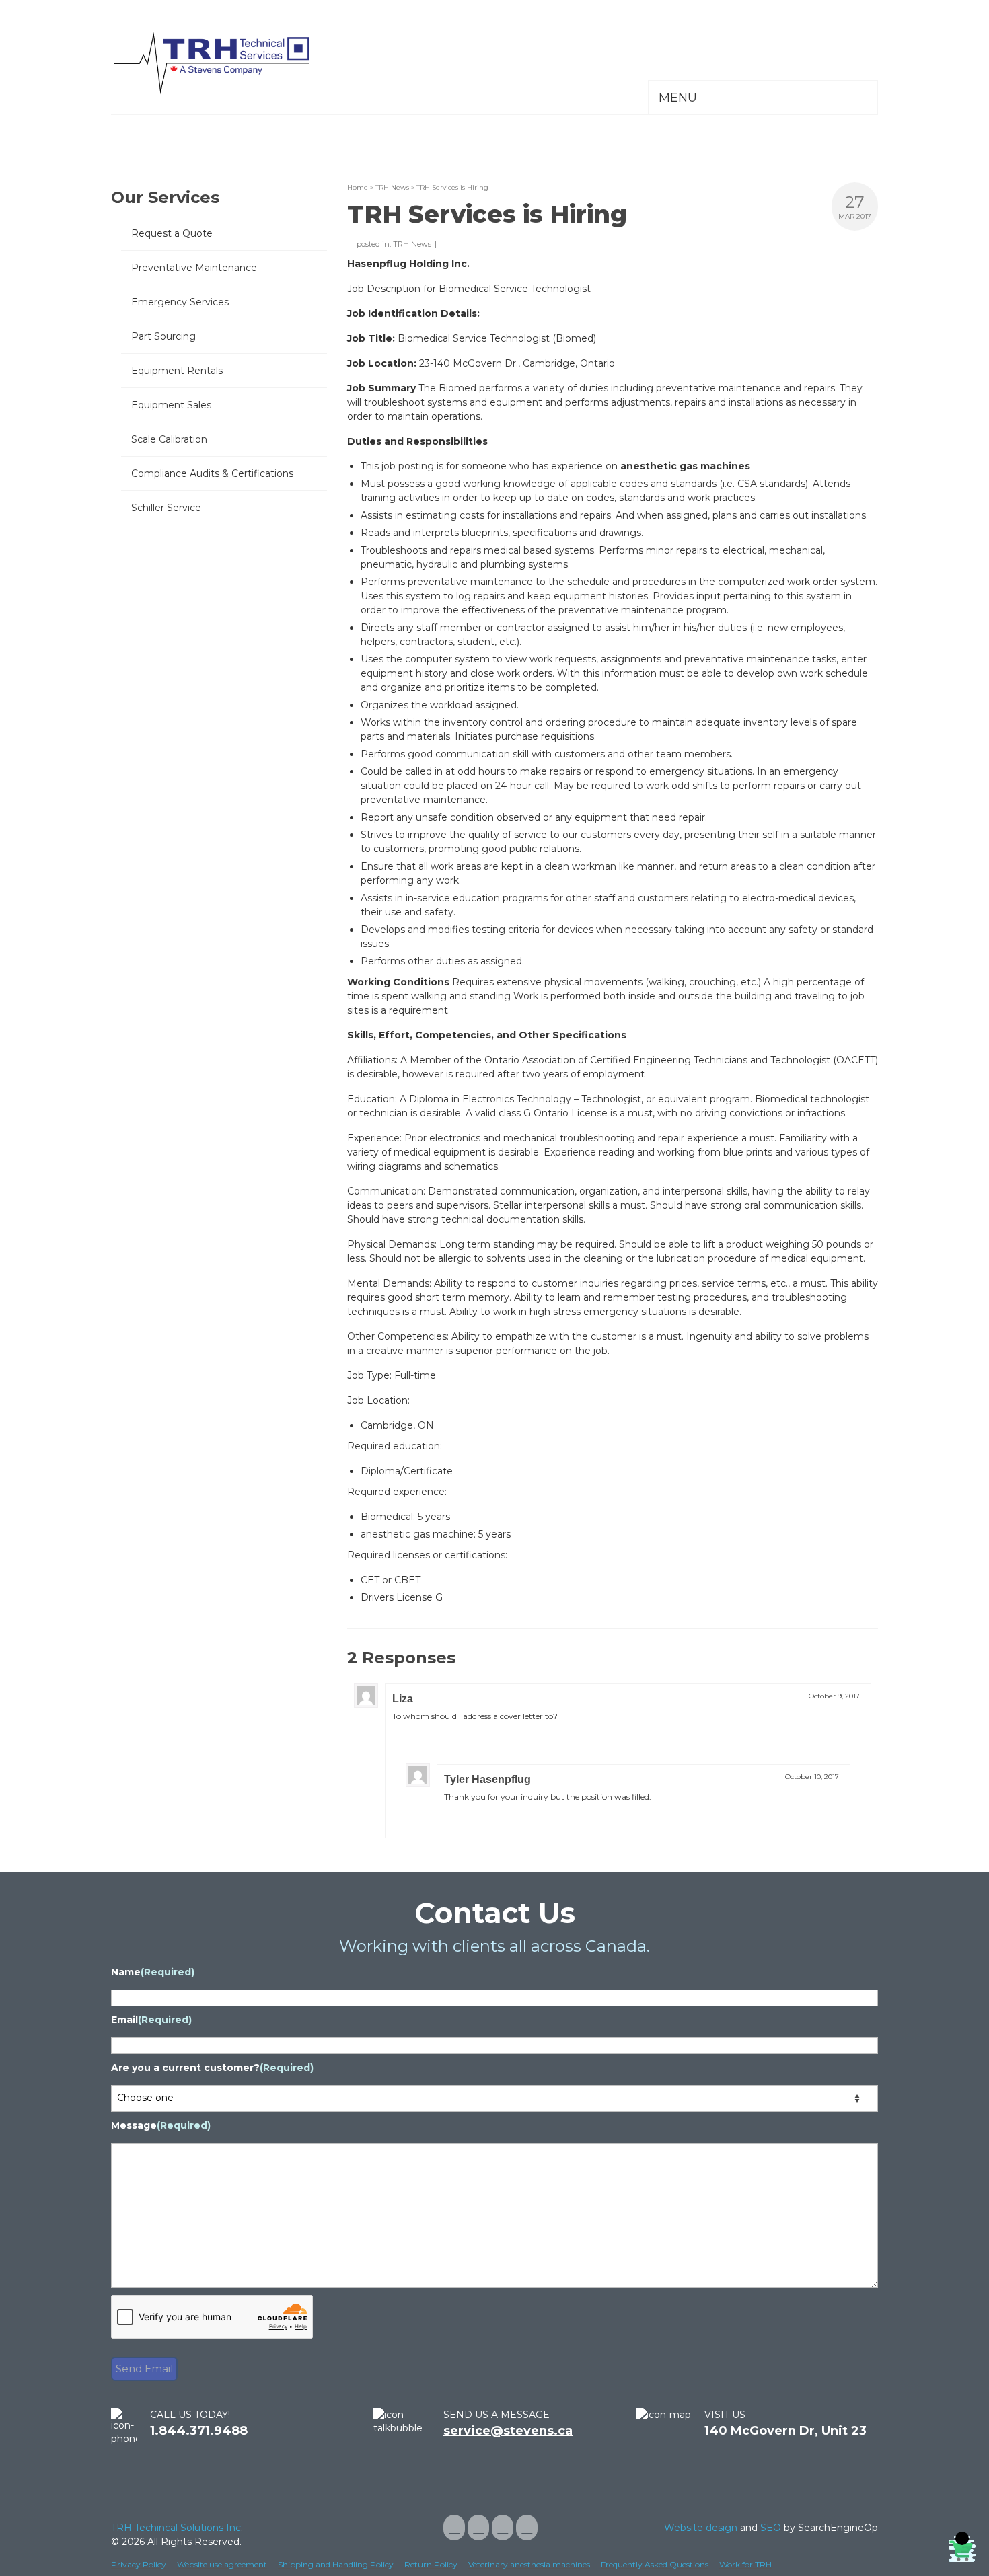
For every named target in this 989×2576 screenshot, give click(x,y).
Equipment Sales (171, 405)
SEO (771, 2528)
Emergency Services (180, 302)
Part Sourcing (163, 336)
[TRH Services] (232, 64)
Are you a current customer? (212, 2068)
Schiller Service (166, 508)
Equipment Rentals (177, 371)
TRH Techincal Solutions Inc (176, 2528)
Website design (701, 2528)
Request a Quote (172, 233)
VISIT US (725, 2415)
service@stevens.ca (508, 2431)
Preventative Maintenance (194, 268)
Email (151, 2020)
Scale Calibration (169, 439)
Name (153, 1972)
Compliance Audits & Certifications (212, 473)
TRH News (412, 244)
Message (161, 2125)
